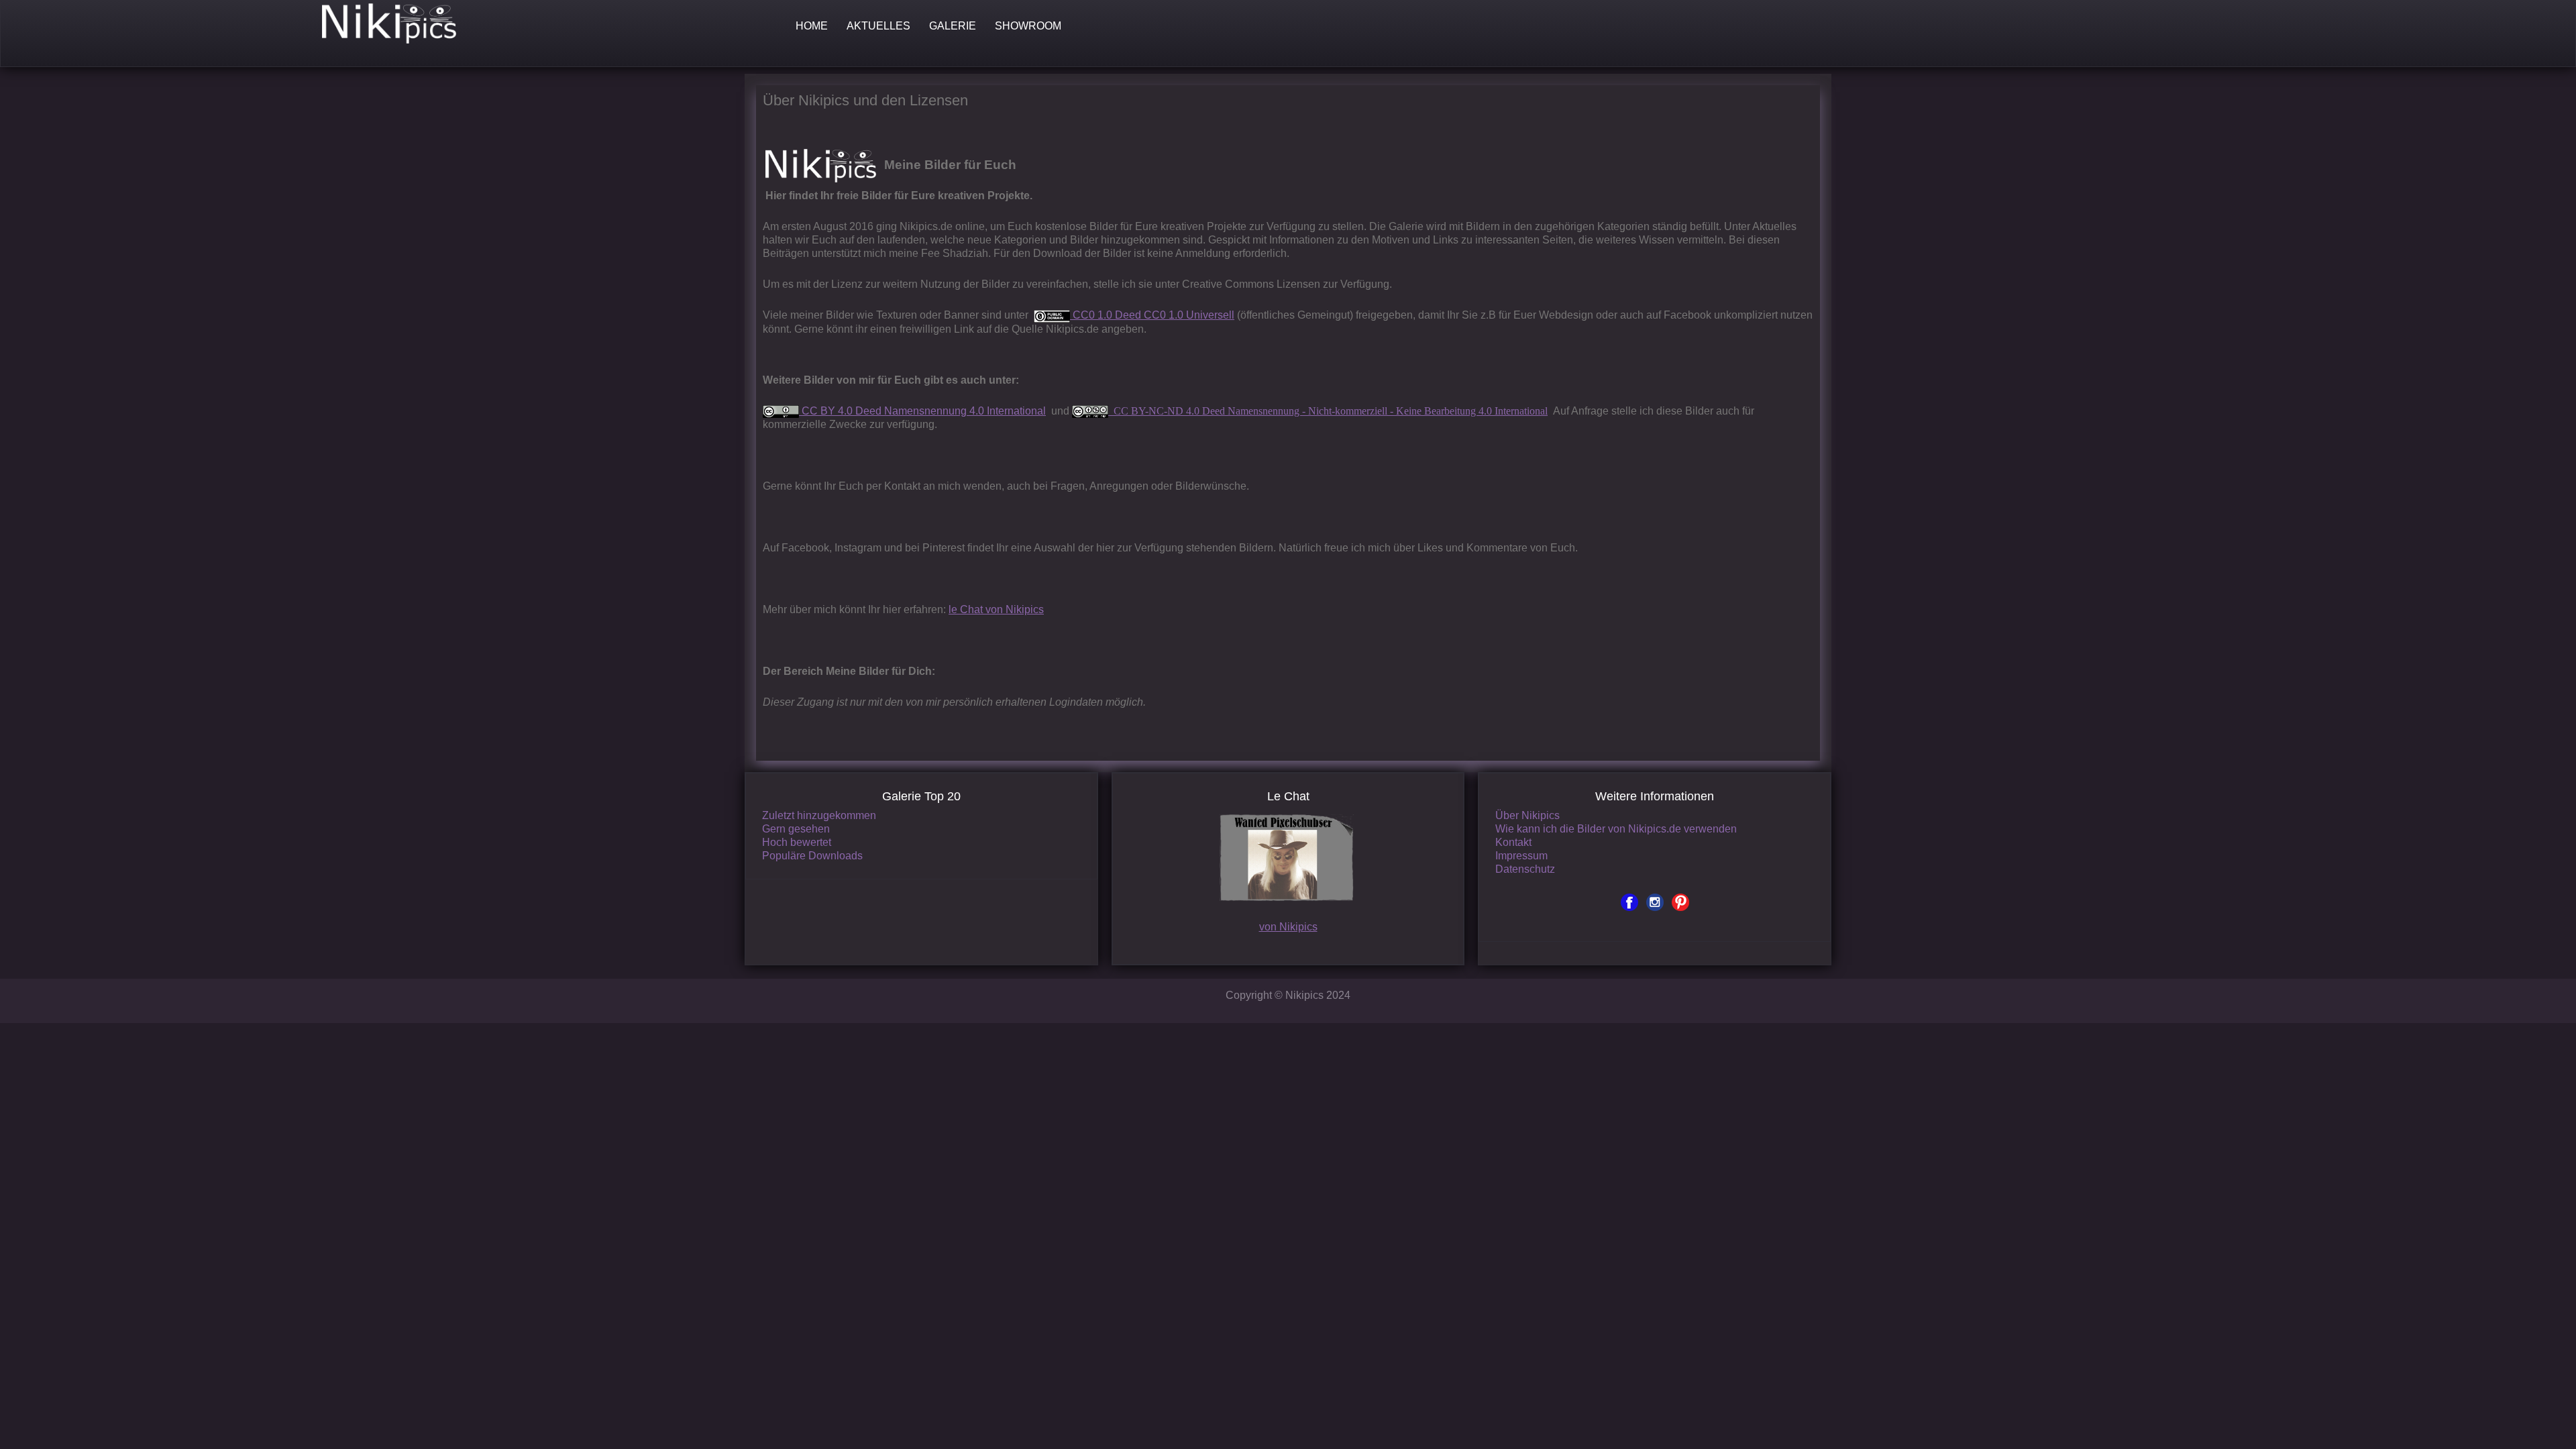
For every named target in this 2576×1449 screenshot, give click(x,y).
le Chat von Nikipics (996, 609)
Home (812, 26)
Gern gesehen (796, 829)
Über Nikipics (1527, 815)
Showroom (1028, 26)
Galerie (953, 26)
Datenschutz (1525, 869)
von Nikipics (1288, 927)
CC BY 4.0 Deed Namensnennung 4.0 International (922, 411)
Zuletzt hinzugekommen (819, 815)
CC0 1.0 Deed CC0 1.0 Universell (1152, 315)
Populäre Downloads (812, 856)
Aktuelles (878, 26)
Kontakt (1513, 842)
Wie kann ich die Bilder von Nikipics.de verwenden (1616, 829)
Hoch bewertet (797, 842)
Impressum (1521, 856)
